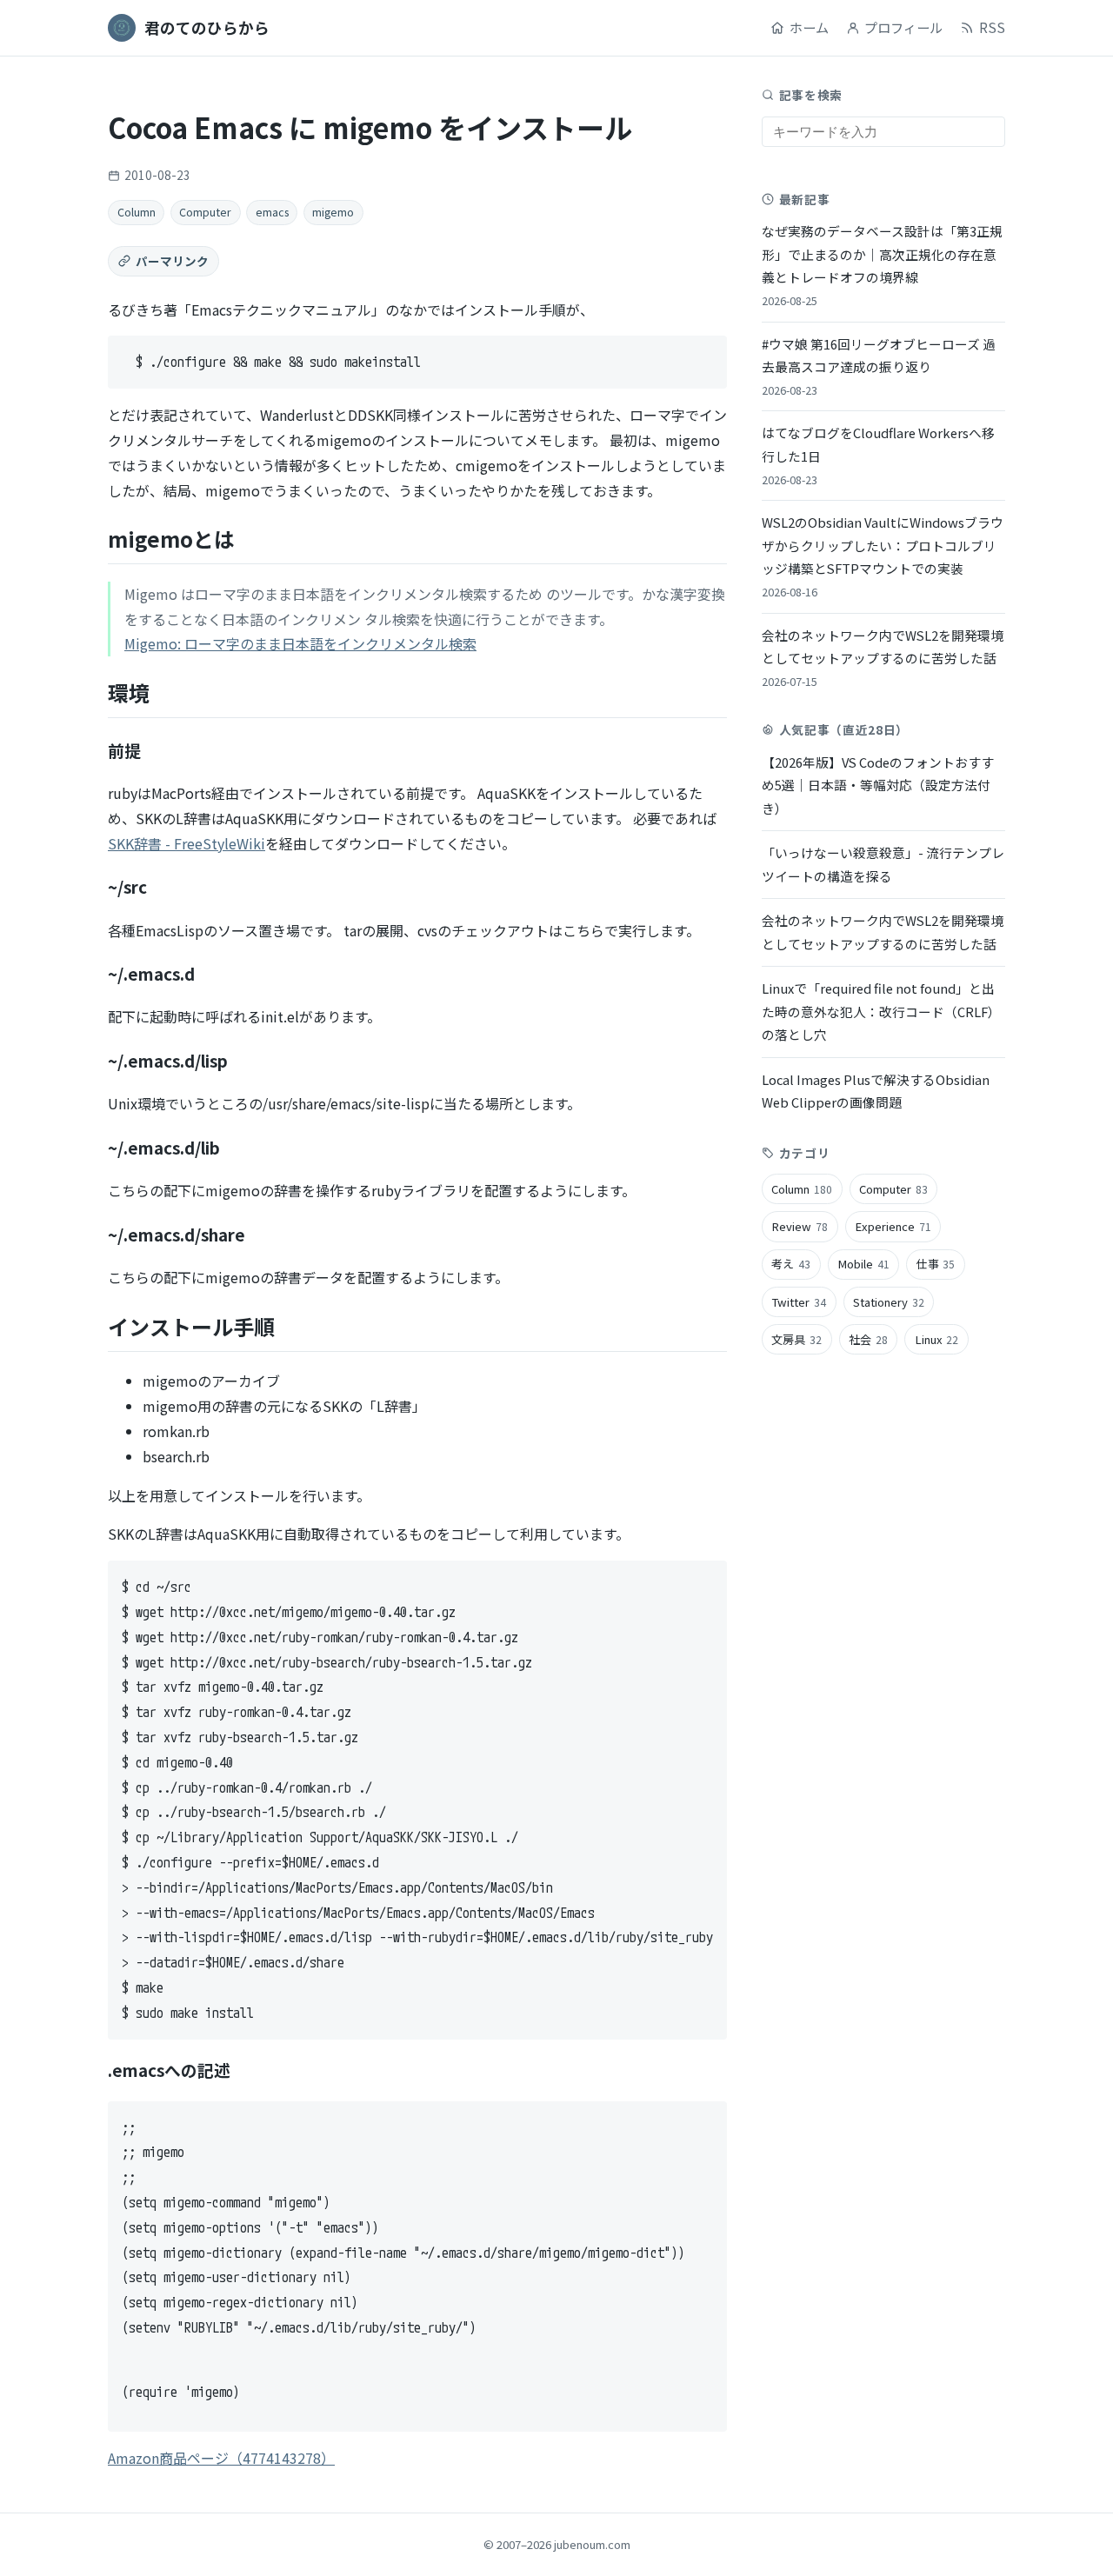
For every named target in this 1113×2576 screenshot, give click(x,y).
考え (791, 1264)
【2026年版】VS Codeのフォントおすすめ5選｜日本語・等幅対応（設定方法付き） (878, 785)
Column (137, 212)
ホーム (809, 27)
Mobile (863, 1264)
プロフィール (903, 27)
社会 (868, 1338)
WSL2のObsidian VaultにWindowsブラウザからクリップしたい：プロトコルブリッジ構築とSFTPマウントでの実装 (883, 556)
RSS (992, 27)
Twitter (799, 1301)
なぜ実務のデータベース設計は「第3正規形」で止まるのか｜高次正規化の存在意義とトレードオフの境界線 (882, 265)
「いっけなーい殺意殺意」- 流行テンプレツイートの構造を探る (883, 864)
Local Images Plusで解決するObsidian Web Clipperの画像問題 (876, 1090)
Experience (893, 1226)
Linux (937, 1338)
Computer (205, 212)
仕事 (936, 1264)
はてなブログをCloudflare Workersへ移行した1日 (878, 455)
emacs (272, 212)
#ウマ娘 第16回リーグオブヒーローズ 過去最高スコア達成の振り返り (879, 366)
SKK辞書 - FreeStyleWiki (187, 843)
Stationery (889, 1301)
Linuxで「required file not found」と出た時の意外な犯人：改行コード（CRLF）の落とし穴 (881, 1011)
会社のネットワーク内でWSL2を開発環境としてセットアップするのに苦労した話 (883, 657)
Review (800, 1226)
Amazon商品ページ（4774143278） (221, 2458)
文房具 (796, 1338)
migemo (333, 212)
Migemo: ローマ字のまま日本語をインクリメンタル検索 (300, 643)
